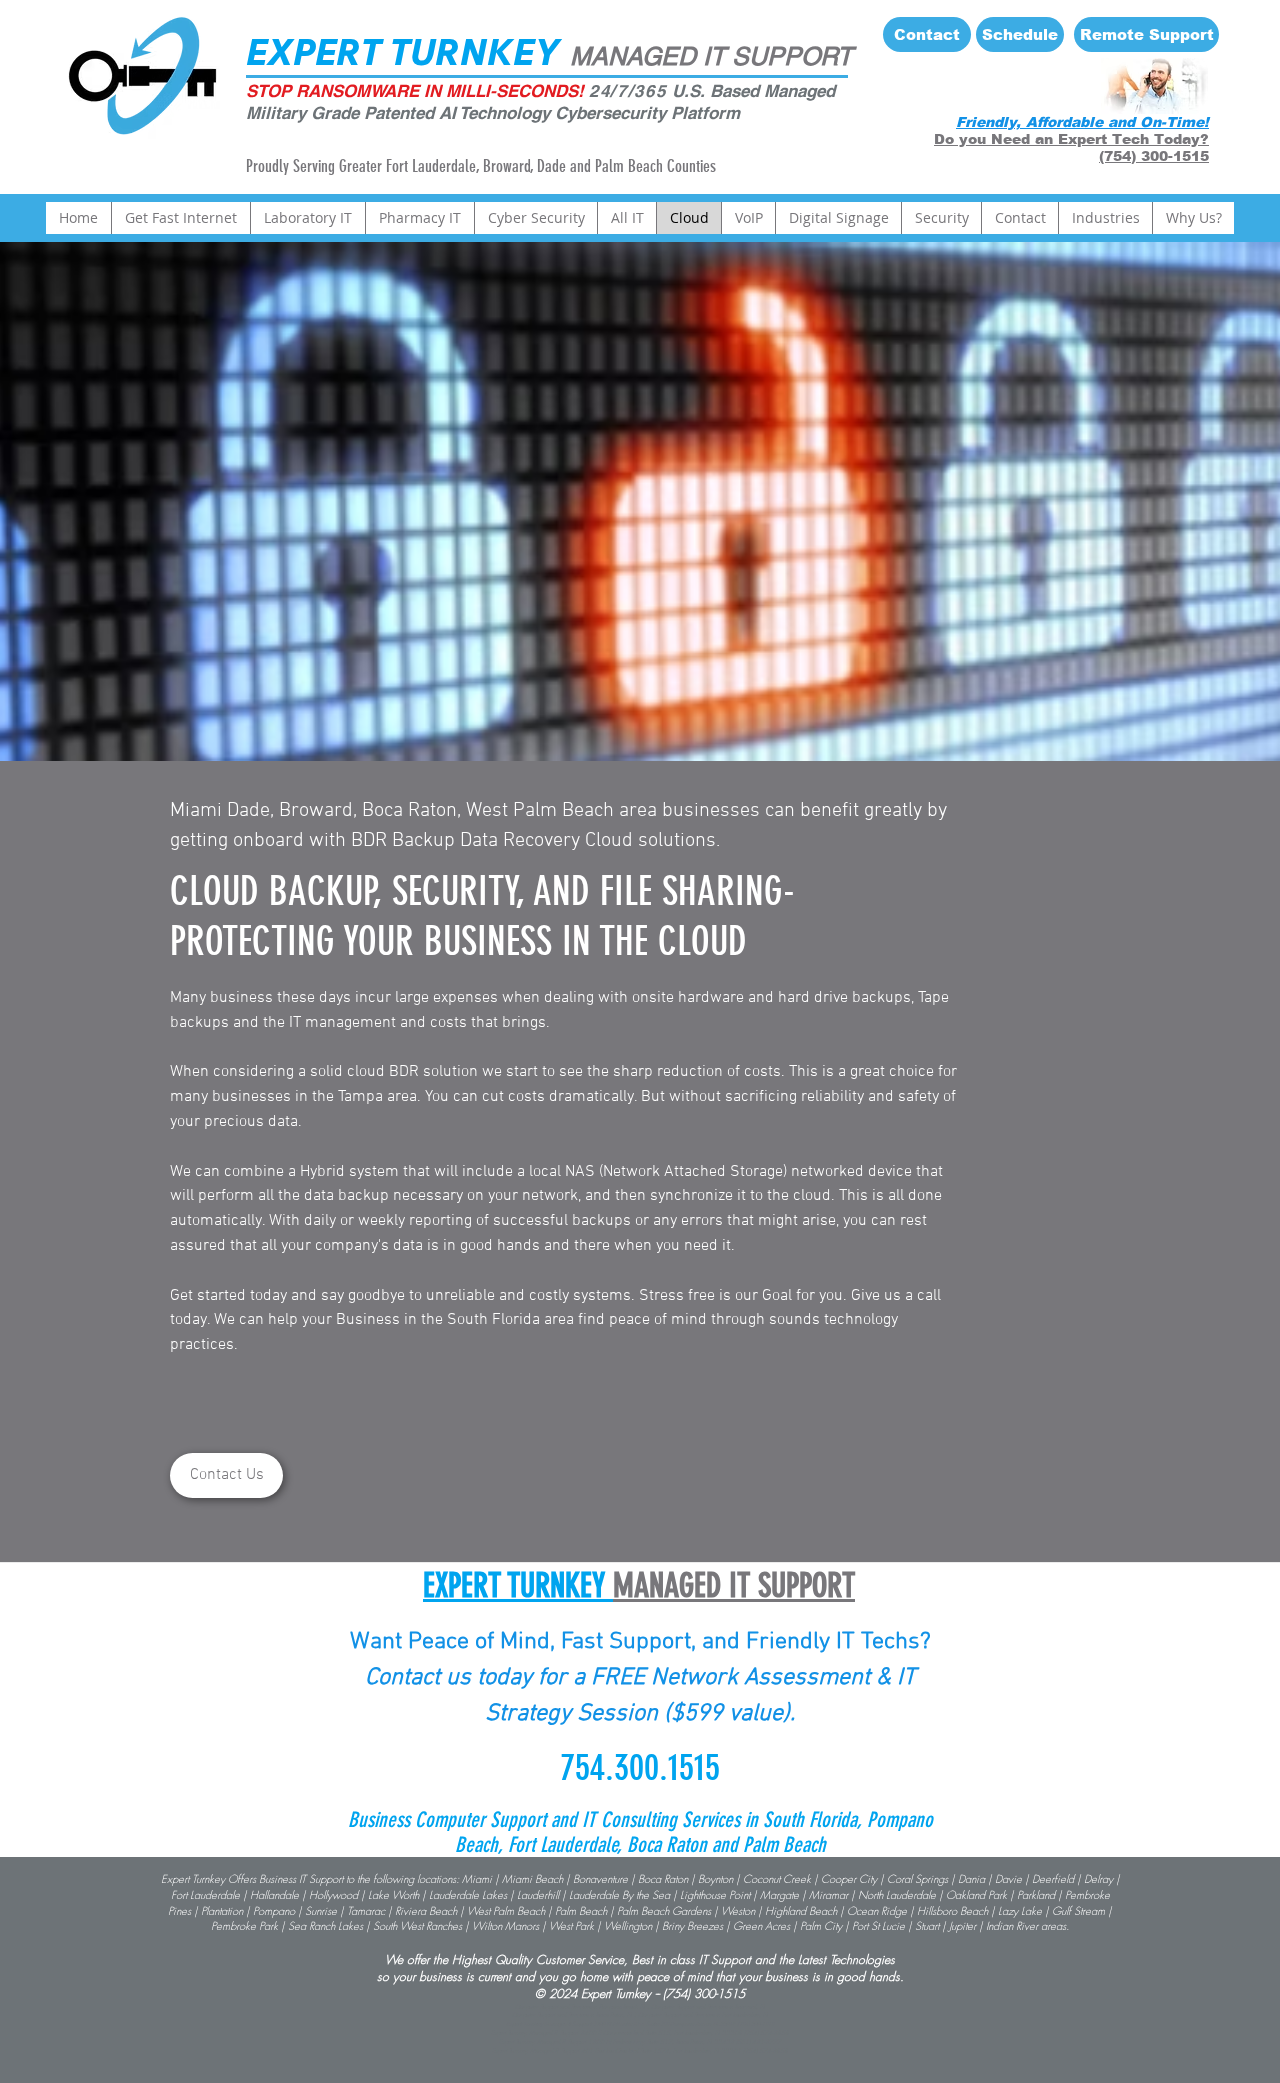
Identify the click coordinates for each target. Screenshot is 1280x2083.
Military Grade (305, 113)
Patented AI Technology (459, 113)
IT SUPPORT (774, 56)
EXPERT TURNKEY (403, 52)
